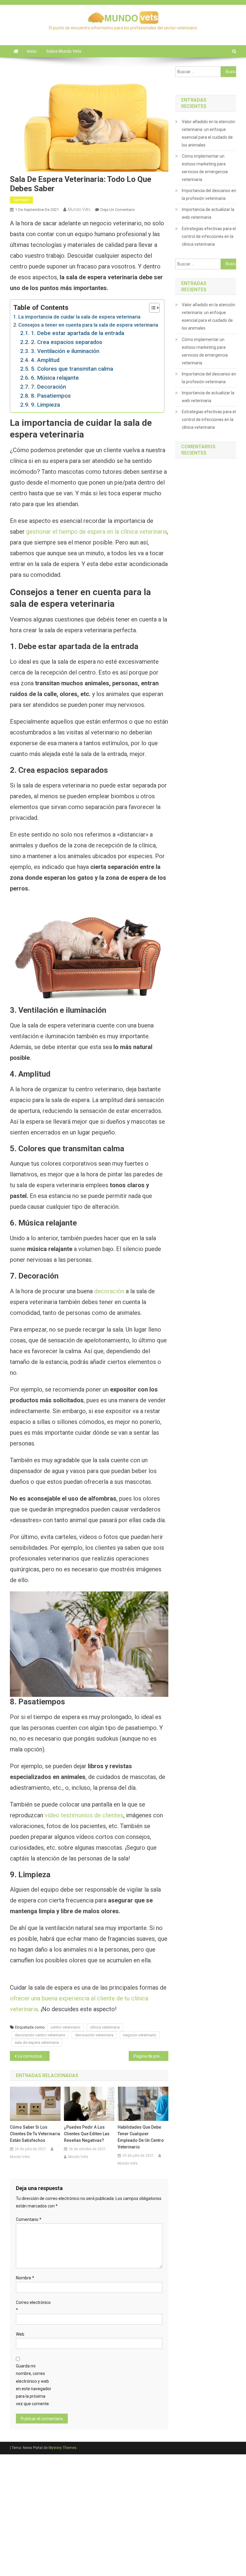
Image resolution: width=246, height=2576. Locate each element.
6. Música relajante (55, 378)
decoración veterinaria (94, 2035)
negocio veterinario (140, 2035)
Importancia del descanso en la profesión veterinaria (209, 194)
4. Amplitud (45, 360)
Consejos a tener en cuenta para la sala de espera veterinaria (88, 325)
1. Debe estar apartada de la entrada (78, 333)
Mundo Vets (79, 209)
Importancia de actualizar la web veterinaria (208, 213)
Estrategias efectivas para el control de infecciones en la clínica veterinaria (209, 236)
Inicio (32, 51)
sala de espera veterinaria (37, 2042)
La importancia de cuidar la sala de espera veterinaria (79, 317)
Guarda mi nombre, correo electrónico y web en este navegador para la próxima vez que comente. (34, 2385)
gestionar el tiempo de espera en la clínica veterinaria (97, 532)
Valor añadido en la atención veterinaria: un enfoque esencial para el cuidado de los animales (208, 133)
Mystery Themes (63, 2448)
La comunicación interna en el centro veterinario (34, 2056)
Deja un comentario (118, 210)
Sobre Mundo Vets (64, 51)
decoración (109, 1291)
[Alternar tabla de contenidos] (151, 308)
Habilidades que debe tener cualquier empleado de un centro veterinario (141, 2137)
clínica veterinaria (105, 2027)
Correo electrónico (33, 2306)
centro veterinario (65, 2027)
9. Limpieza (45, 405)
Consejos (21, 200)
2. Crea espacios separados (67, 342)
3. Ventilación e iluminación (65, 351)
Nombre (25, 2278)
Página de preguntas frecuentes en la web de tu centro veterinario (151, 2056)
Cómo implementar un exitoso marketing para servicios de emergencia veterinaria (205, 168)
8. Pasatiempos (51, 396)
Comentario (29, 2219)
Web (20, 2334)
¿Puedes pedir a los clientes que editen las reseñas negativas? (87, 2134)
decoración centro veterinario (40, 2035)
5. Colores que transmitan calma (72, 369)
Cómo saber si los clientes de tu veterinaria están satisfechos (35, 2134)
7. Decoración (48, 387)
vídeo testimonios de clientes (84, 1815)
